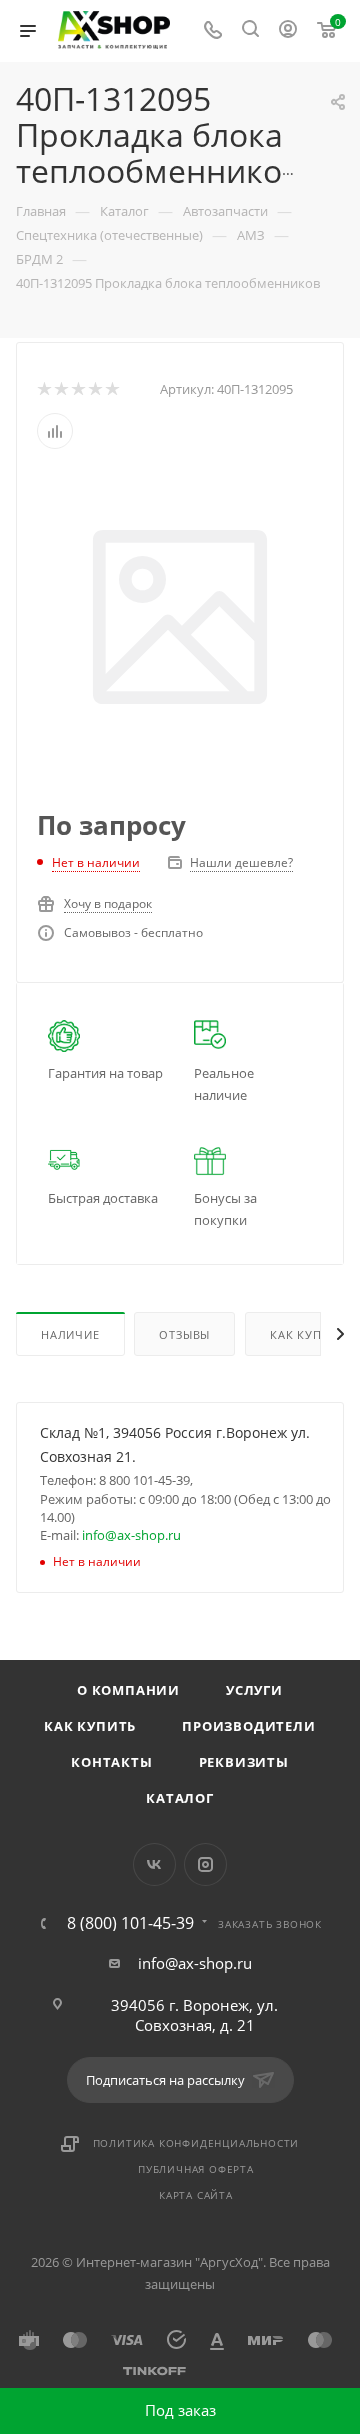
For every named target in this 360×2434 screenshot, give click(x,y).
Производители (248, 1726)
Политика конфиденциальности (196, 2143)
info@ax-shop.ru (131, 1535)
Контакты (111, 1762)
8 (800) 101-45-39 (130, 1923)
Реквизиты (244, 1762)
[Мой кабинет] (288, 31)
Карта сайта (196, 2195)
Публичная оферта (196, 2169)
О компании (128, 1690)
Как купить (90, 1726)
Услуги (254, 1690)
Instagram (205, 1864)
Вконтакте (154, 1864)
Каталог (180, 1798)
